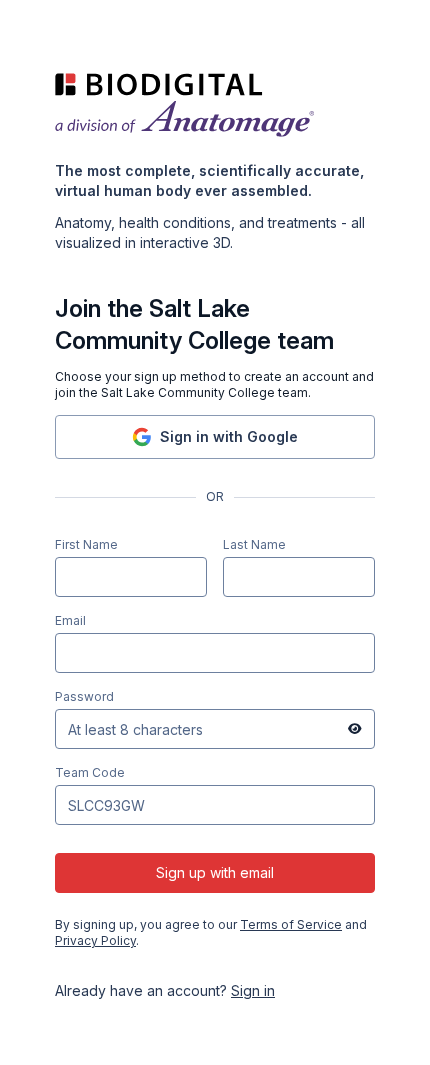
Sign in (253, 990)
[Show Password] (355, 729)
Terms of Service (291, 924)
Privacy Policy (95, 940)
